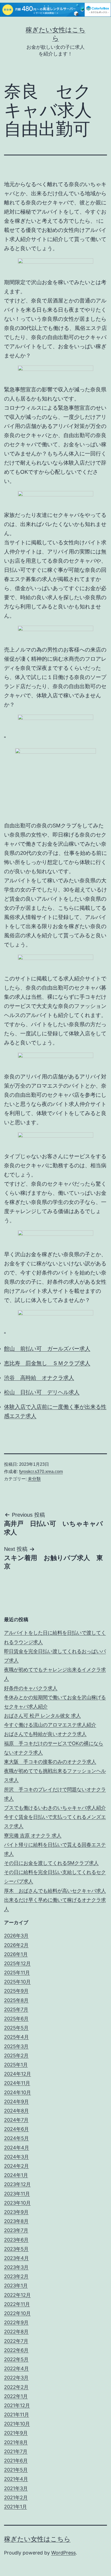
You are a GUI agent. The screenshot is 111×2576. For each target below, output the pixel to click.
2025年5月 (16, 2028)
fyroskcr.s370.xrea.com (41, 1472)
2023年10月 (17, 2203)
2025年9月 (16, 1991)
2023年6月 (16, 2240)
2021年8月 (16, 2442)
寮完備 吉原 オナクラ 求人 (33, 1835)
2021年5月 (16, 2470)
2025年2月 (16, 2055)
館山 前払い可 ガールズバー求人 (47, 1349)
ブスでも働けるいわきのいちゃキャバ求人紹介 (55, 1808)
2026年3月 (16, 1936)
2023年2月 (16, 2276)
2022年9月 (16, 2322)
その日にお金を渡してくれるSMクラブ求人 (51, 1863)
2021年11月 (17, 2415)
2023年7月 (16, 2230)
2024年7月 (16, 2120)
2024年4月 (17, 2148)
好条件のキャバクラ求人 (31, 1688)
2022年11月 (17, 2304)
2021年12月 (17, 2405)
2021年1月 (15, 2507)
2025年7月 (16, 2009)
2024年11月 (17, 2083)
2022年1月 (16, 2396)
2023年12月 (17, 2184)
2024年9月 (16, 2102)
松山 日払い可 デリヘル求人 (42, 1392)
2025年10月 (17, 1982)
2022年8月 (16, 2332)
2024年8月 (16, 2111)
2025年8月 (16, 2000)
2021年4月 (16, 2479)
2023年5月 (16, 2249)
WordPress (63, 2553)
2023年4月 (16, 2258)
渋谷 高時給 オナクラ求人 (39, 1378)
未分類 (34, 1479)
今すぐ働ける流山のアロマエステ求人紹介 (50, 1725)
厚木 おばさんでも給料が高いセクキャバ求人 (55, 1891)
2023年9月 (16, 2212)
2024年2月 (16, 2166)
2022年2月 (16, 2387)
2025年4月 (16, 2037)
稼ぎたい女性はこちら (37, 2539)
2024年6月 (16, 2129)
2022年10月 (17, 2313)
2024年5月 (16, 2138)
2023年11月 (17, 2194)
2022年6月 (16, 2350)
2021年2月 (16, 2497)
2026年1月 (16, 1954)
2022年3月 (16, 2378)
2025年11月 (17, 1973)
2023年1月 (16, 2286)
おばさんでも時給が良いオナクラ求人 (45, 1734)
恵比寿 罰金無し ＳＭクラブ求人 (47, 1363)
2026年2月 (16, 1945)
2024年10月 (18, 2092)
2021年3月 (16, 2488)
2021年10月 (17, 2424)
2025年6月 (16, 2019)
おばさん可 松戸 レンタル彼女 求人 (42, 1716)
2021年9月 (16, 2433)
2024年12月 (18, 2074)
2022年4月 (16, 2368)
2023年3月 (16, 2267)
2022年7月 (16, 2341)
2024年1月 (16, 2175)
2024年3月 (16, 2157)
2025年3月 (16, 2046)
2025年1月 (16, 2065)
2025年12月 (17, 1963)
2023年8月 (16, 2221)
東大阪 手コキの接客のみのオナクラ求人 (50, 1762)
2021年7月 (16, 2451)
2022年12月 (17, 2295)
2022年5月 (16, 2359)
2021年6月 (16, 2461)
